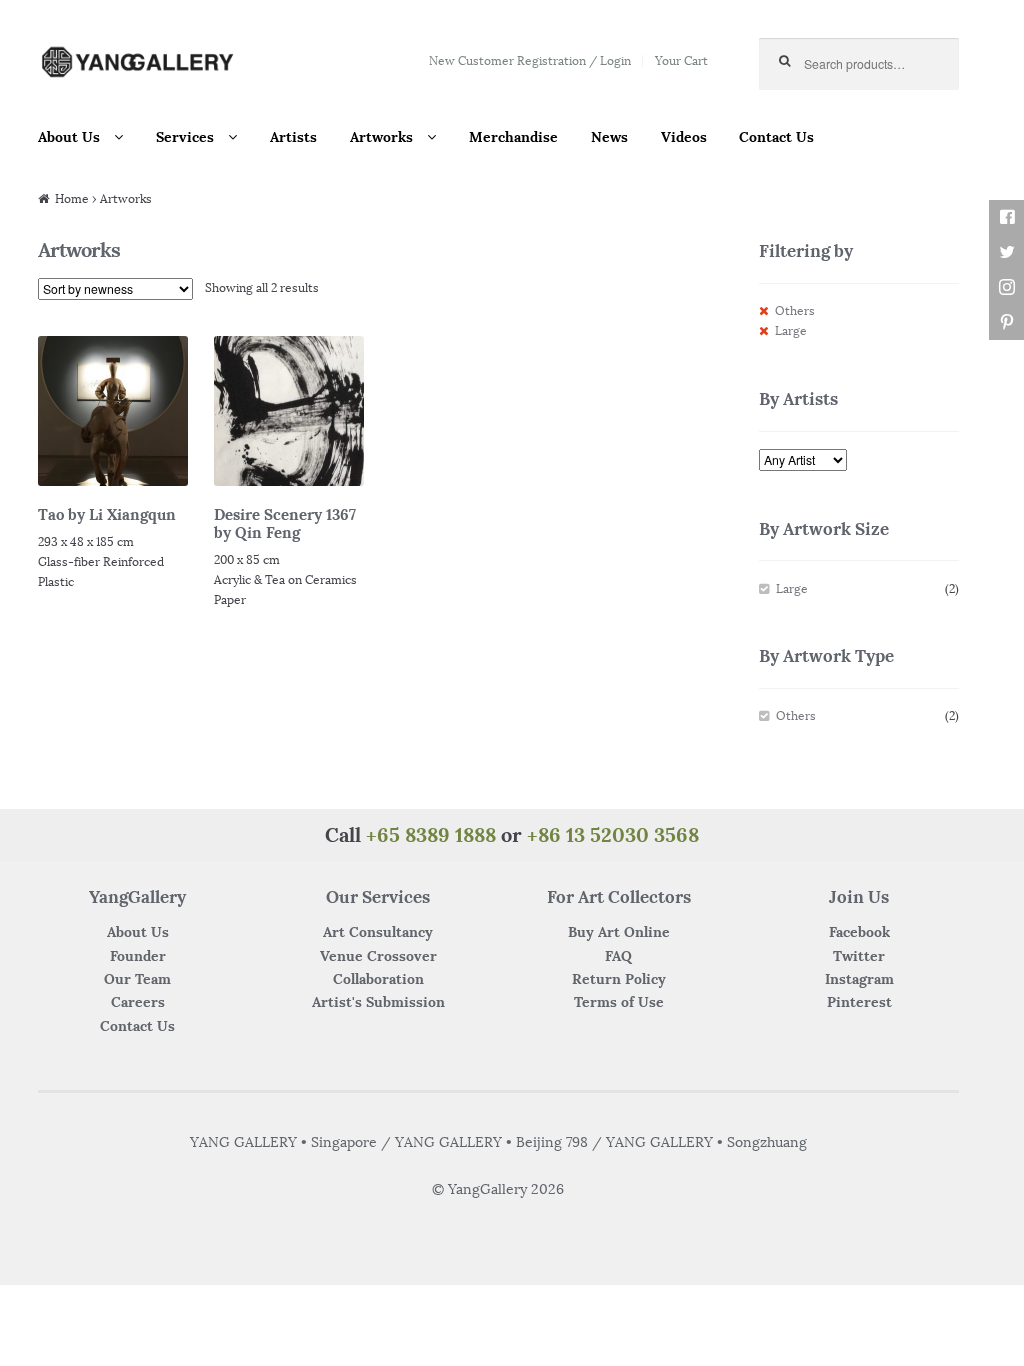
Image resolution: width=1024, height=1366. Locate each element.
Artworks (381, 137)
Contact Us (776, 137)
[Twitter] (1006, 252)
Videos (684, 137)
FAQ (618, 956)
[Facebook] (1006, 217)
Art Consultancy (378, 932)
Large (791, 330)
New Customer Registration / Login (530, 60)
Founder (138, 956)
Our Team (137, 979)
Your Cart (681, 60)
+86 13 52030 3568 (613, 834)
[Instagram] (1006, 287)
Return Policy (619, 979)
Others (795, 310)
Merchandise (513, 137)
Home (72, 198)
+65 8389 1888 (431, 834)
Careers (138, 1002)
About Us (69, 137)
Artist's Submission (378, 1002)
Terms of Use (619, 1002)
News (609, 137)
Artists (293, 137)
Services (185, 137)
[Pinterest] (1006, 322)
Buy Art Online (619, 932)
